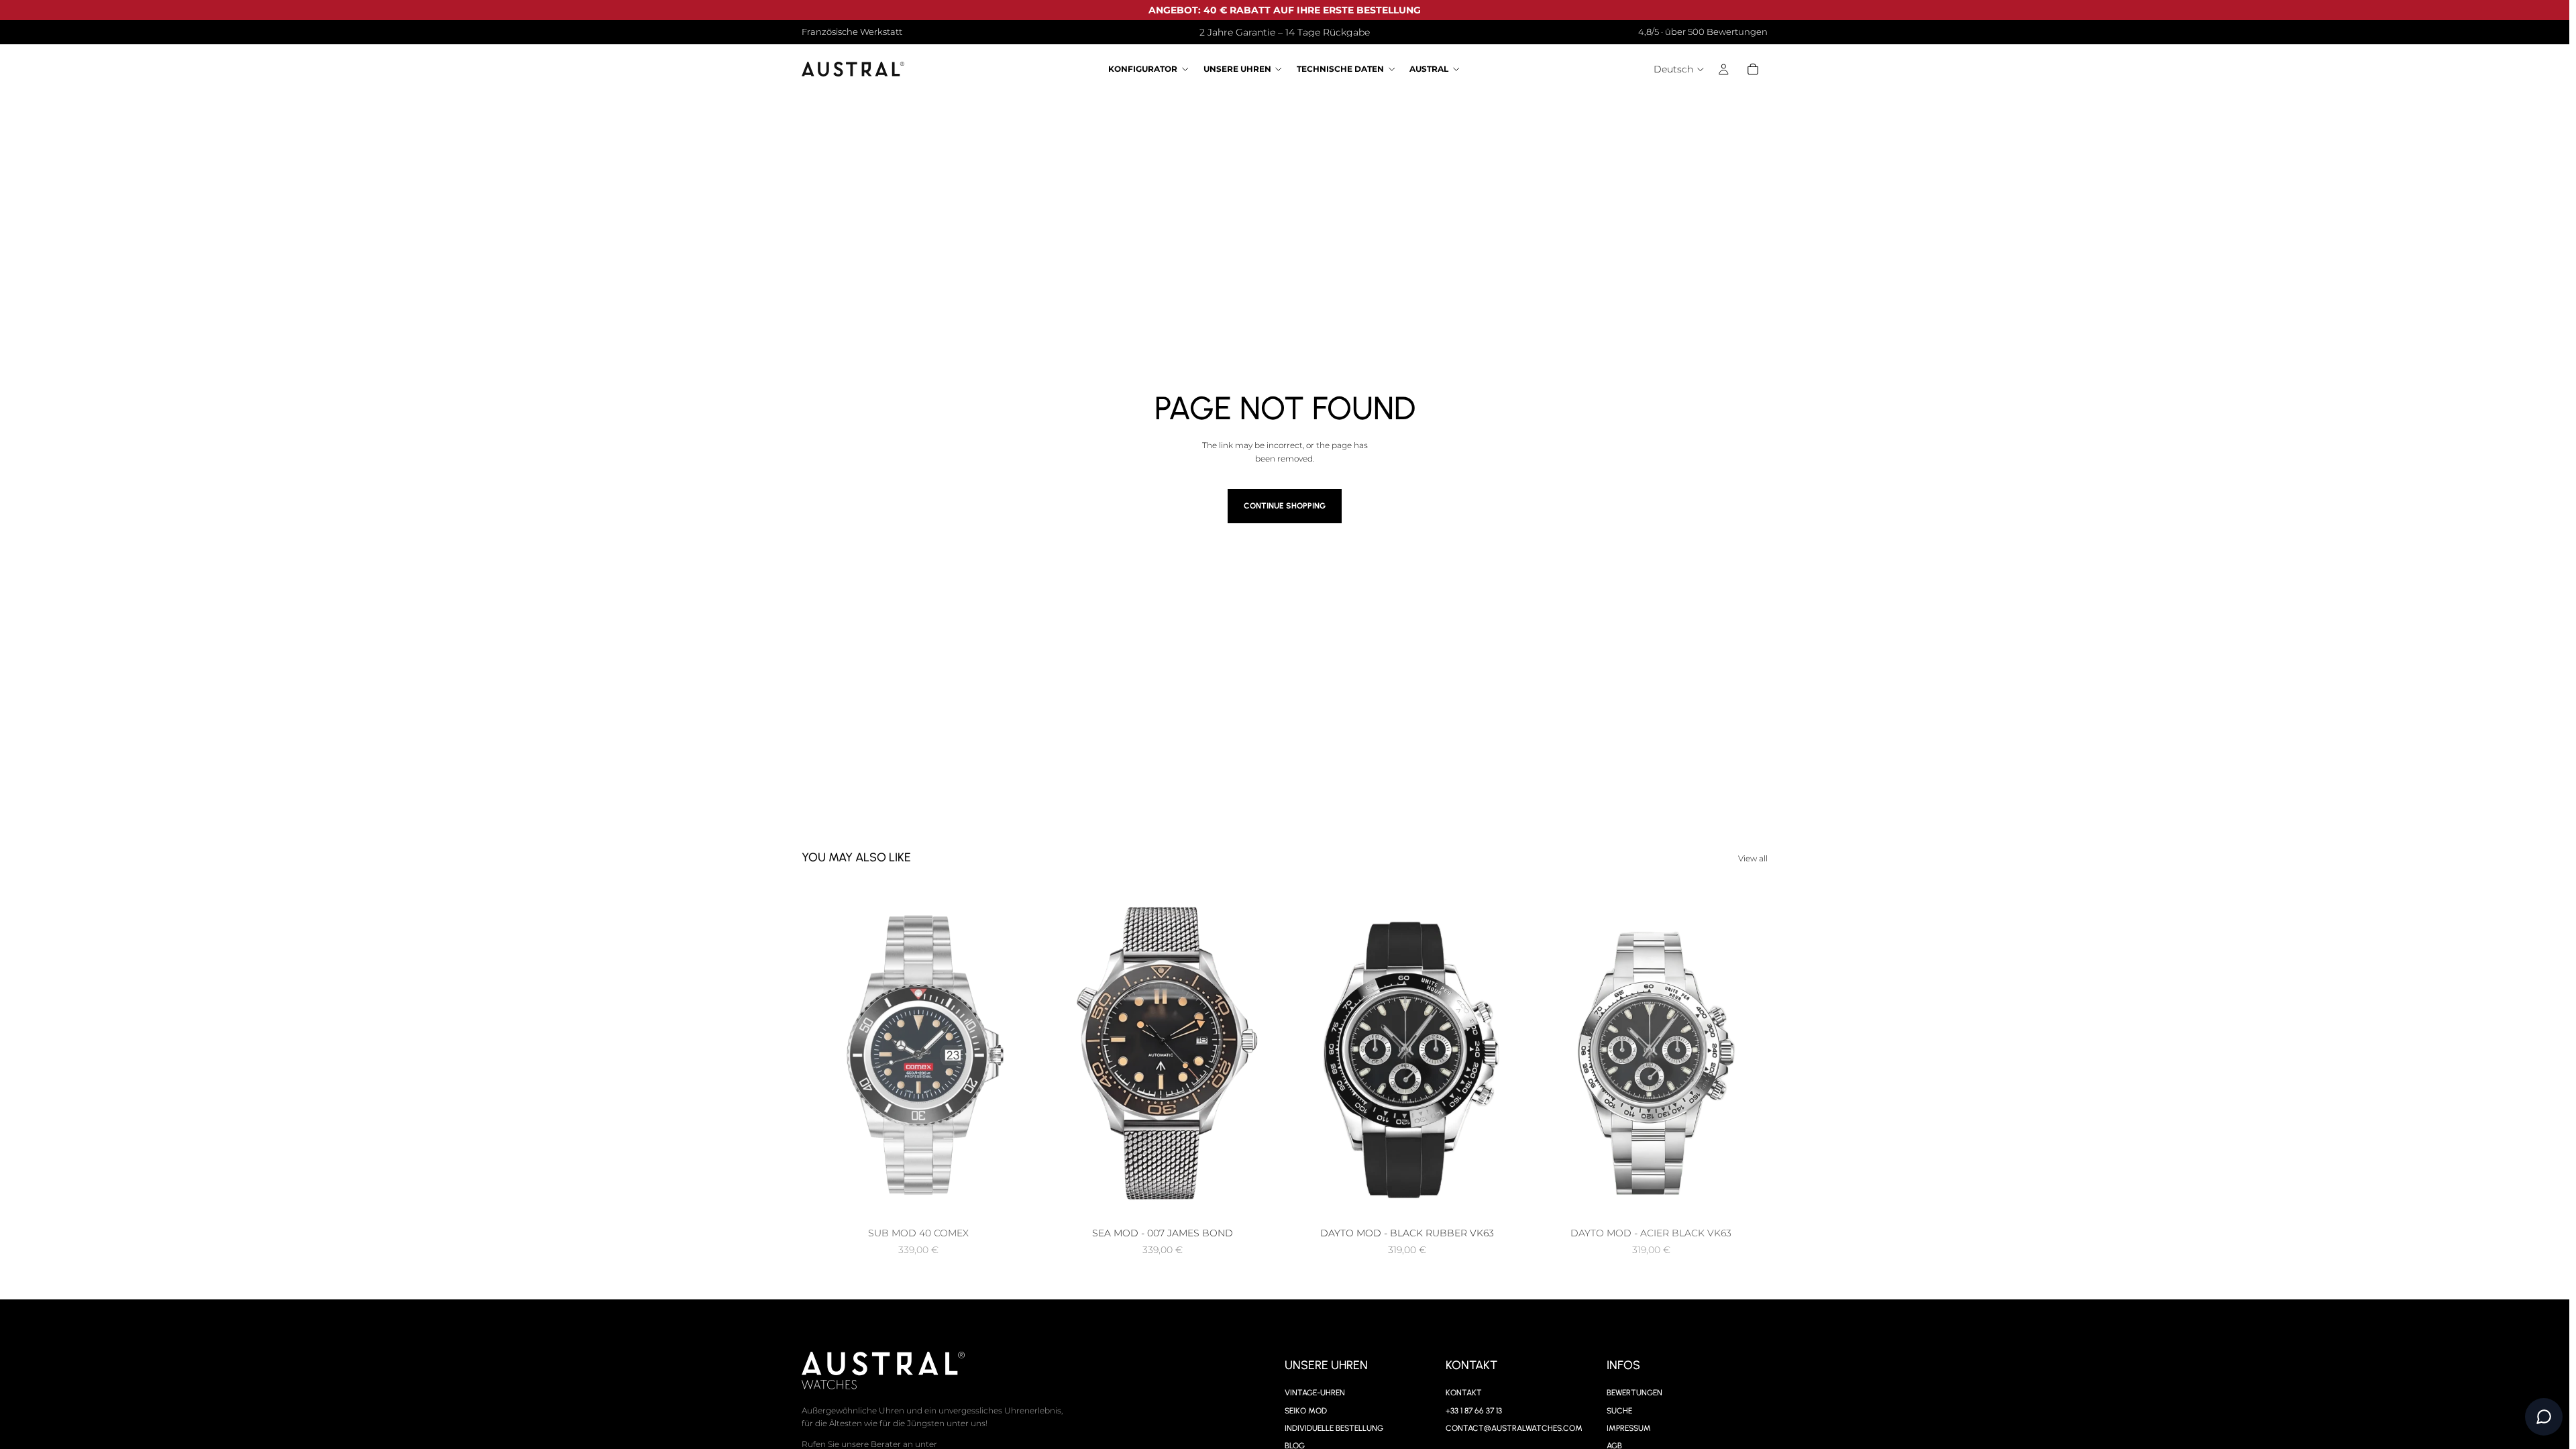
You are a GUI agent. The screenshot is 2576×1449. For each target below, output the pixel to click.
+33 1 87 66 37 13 (1474, 1410)
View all (1753, 858)
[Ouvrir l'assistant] (2544, 1417)
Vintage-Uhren (1315, 1393)
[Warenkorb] (1753, 70)
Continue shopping (1285, 506)
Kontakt (1464, 1393)
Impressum (1629, 1428)
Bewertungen (1634, 1393)
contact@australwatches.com (1514, 1428)
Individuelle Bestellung (1334, 1428)
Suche (1619, 1410)
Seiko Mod (1306, 1410)
